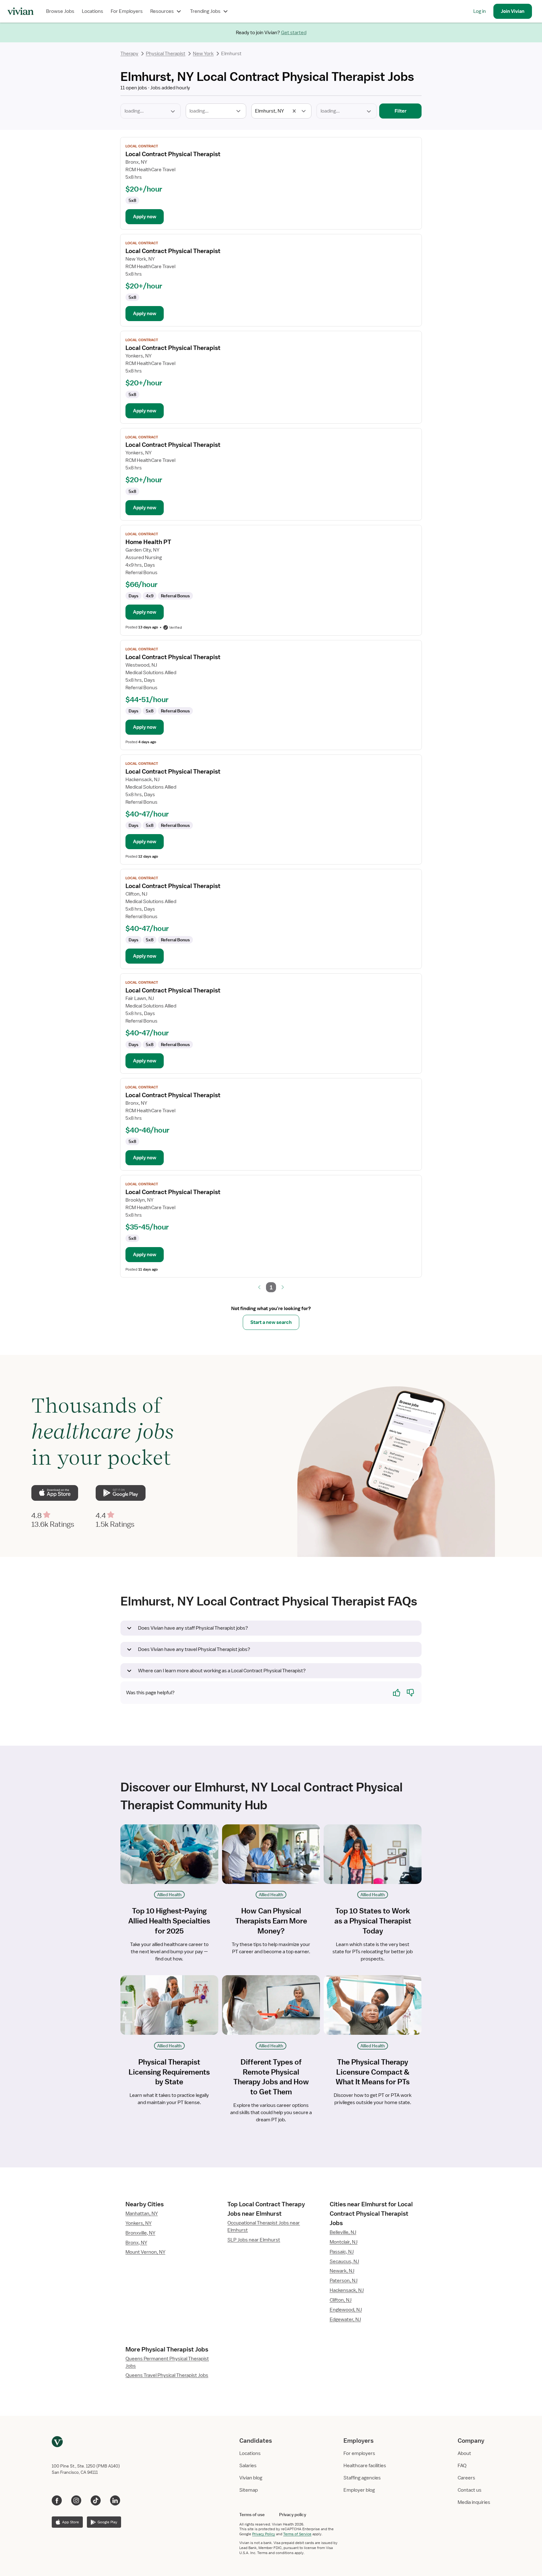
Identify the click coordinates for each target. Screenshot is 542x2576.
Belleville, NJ (343, 2232)
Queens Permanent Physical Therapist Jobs (167, 2362)
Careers (466, 2478)
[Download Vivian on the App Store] (55, 1493)
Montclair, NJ (344, 2242)
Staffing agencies (362, 2478)
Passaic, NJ (342, 2252)
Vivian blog (251, 2478)
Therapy (129, 54)
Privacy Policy (264, 2534)
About (464, 2453)
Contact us (470, 2490)
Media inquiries (474, 2502)
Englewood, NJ (346, 2310)
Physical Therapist (166, 54)
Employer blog (359, 2490)
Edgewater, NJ (345, 2319)
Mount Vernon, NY (145, 2252)
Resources (162, 11)
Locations (93, 11)
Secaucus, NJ (344, 2261)
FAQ (462, 2466)
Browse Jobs (60, 11)
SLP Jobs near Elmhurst (254, 2240)
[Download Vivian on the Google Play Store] (120, 1493)
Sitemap (249, 2490)
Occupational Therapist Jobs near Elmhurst (264, 2227)
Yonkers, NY (138, 2223)
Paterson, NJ (344, 2281)
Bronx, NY (136, 2243)
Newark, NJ (342, 2271)
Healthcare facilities (365, 2466)
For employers (359, 2453)
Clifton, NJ (341, 2300)
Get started (294, 33)
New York (203, 54)
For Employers (127, 11)
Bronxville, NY (140, 2233)
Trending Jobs (205, 11)
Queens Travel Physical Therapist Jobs (167, 2375)
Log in (480, 11)
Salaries (248, 2466)
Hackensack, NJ (347, 2290)
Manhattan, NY (142, 2214)
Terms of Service (297, 2534)
